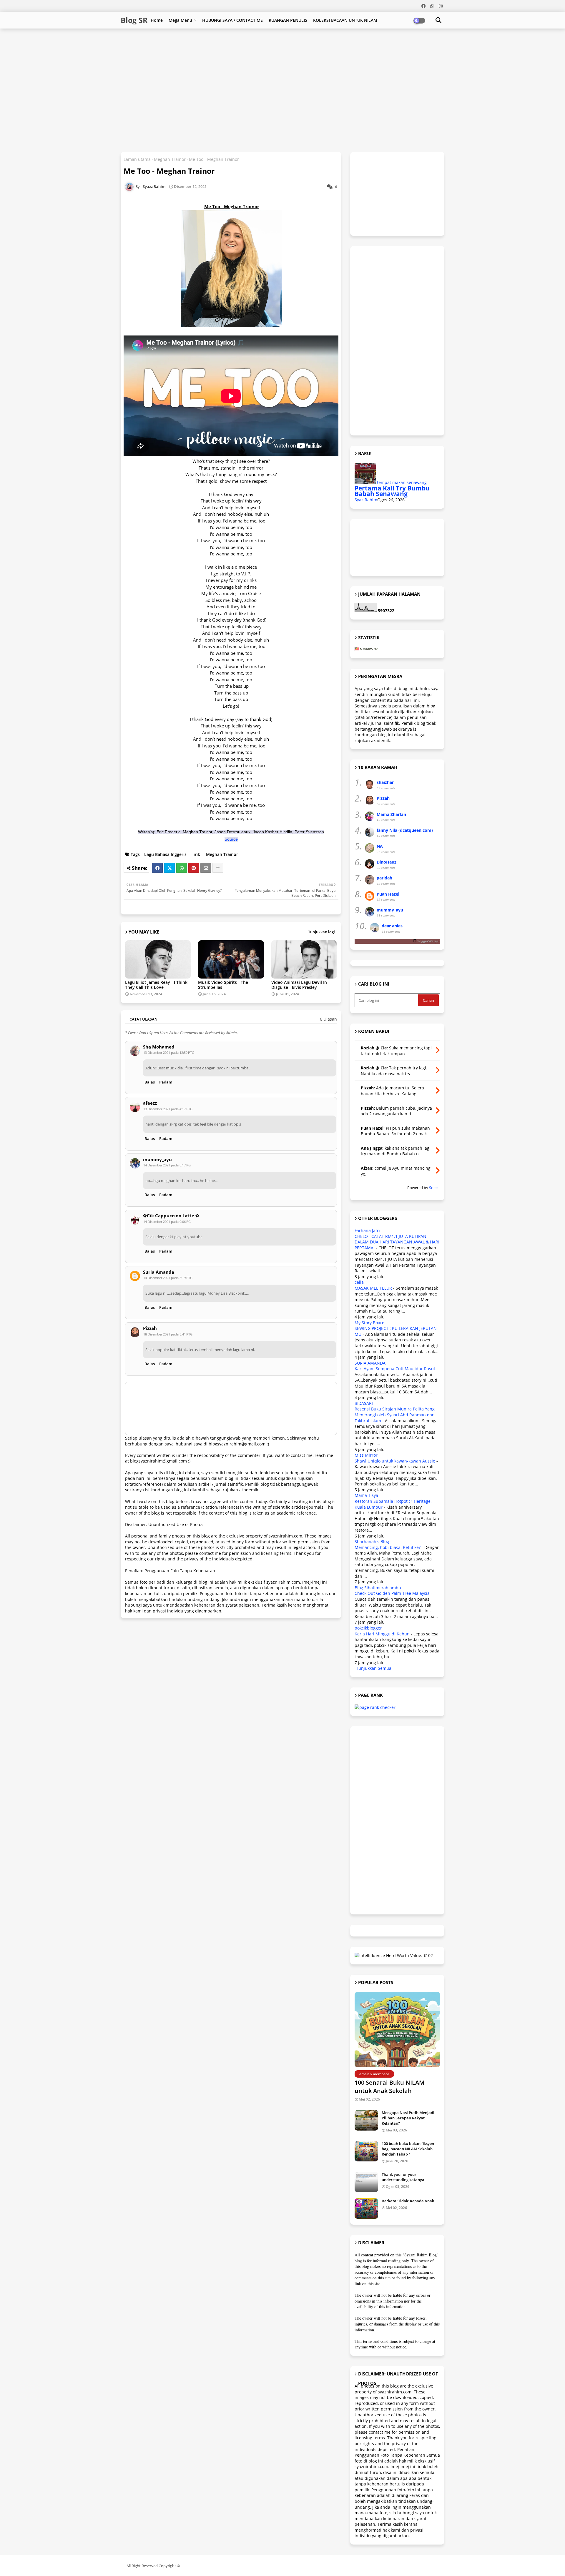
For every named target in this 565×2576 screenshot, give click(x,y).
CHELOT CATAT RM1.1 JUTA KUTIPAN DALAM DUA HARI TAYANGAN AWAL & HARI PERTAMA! (397, 1242)
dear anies (392, 926)
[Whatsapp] (182, 868)
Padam (166, 1082)
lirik (196, 854)
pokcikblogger (368, 1628)
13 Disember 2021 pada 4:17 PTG (168, 1109)
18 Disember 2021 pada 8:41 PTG (168, 1334)
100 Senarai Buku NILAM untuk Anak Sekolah (389, 2087)
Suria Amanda (159, 1272)
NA (380, 846)
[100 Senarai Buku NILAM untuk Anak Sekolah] (397, 2030)
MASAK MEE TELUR (373, 1288)
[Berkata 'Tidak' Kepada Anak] (366, 2208)
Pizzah (150, 1328)
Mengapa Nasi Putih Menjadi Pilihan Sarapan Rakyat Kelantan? (408, 2118)
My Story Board (370, 1323)
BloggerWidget (428, 941)
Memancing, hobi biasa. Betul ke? (388, 1547)
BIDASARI (364, 1403)
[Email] (206, 868)
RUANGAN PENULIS (288, 20)
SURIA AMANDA (370, 1363)
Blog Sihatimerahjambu (378, 1588)
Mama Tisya (366, 1495)
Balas (150, 1082)
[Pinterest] (194, 868)
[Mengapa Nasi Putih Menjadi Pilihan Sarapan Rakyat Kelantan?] (366, 2120)
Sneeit (434, 1188)
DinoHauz (387, 862)
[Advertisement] (263, 48)
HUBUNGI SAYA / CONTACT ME (232, 20)
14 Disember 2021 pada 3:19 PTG (168, 1278)
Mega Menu (180, 20)
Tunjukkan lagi (321, 932)
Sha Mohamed (159, 1047)
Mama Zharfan (391, 814)
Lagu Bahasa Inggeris (165, 854)
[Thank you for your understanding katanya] (366, 2182)
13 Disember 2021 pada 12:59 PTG (169, 1052)
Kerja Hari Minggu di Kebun (382, 1634)
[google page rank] (375, 1707)
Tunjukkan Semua (374, 1668)
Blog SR (134, 20)
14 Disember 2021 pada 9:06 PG (167, 1222)
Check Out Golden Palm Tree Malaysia (392, 1593)
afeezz (150, 1103)
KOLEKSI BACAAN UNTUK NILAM (345, 20)
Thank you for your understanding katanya (403, 2177)
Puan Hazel (388, 894)
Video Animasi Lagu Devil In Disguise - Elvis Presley (299, 985)
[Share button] (218, 868)
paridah (384, 878)
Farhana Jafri (367, 1230)
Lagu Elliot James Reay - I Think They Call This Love (156, 985)
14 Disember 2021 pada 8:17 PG (167, 1165)
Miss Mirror (366, 1455)
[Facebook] (157, 868)
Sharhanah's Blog (372, 1541)
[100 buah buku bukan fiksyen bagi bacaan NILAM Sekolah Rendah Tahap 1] (366, 2151)
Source (231, 839)
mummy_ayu (157, 1160)
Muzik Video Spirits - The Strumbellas (223, 985)
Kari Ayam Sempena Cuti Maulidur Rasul (395, 1369)
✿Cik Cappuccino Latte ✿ (171, 1216)
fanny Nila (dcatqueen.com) (405, 830)
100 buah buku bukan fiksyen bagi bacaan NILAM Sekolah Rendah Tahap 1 (408, 2149)
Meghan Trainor (170, 159)
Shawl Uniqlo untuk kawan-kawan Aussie (395, 1461)
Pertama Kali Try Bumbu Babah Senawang (392, 491)
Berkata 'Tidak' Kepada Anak (408, 2201)
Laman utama (137, 159)
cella (359, 1282)
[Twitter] (169, 868)
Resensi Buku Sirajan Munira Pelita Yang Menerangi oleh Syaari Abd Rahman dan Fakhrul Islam (395, 1415)
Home (157, 20)
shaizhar (385, 782)
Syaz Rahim (366, 500)
